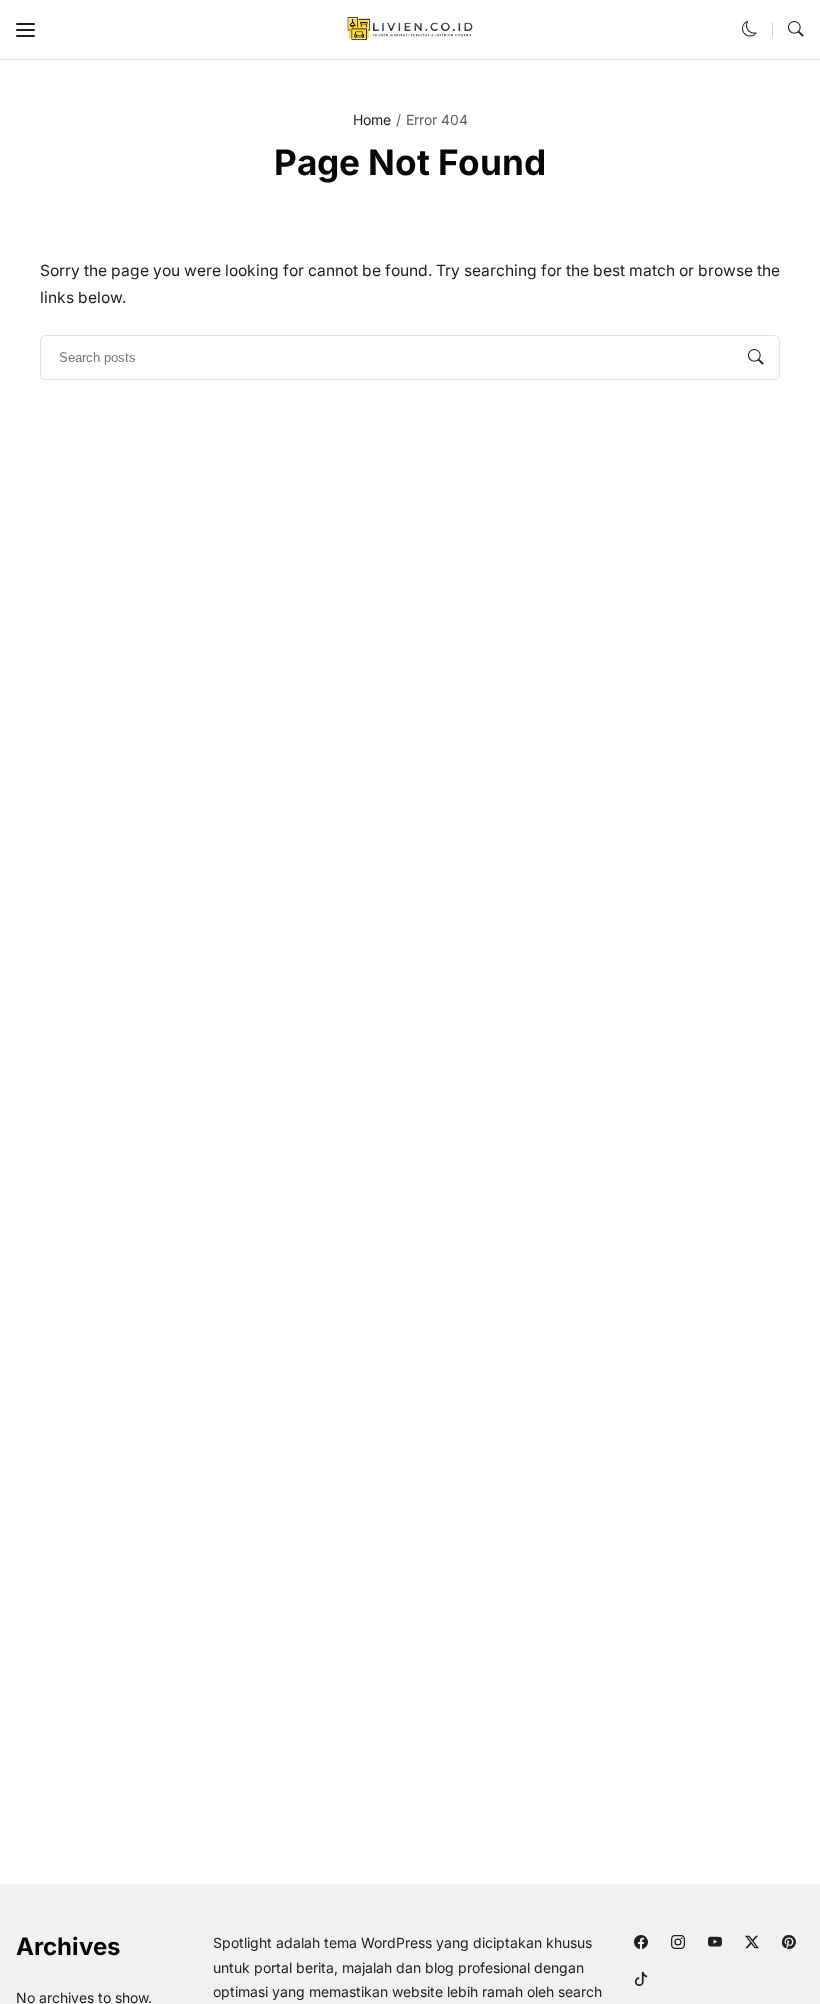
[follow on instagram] (678, 1941)
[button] (25, 29)
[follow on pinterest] (789, 1941)
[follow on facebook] (641, 1941)
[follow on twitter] (752, 1941)
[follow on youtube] (715, 1941)
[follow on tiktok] (641, 1978)
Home (372, 119)
